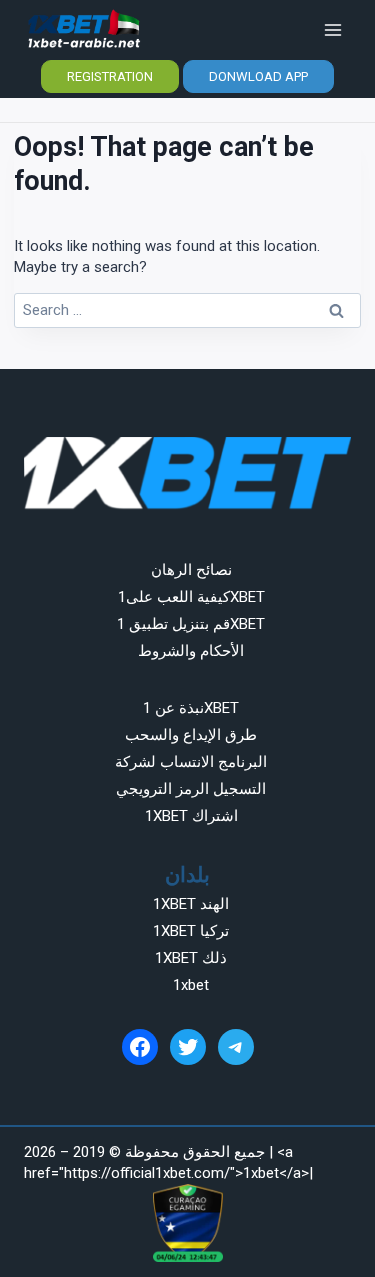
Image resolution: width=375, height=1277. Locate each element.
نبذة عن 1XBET (191, 708)
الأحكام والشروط (191, 651)
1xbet (191, 985)
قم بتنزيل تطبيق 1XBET (191, 624)
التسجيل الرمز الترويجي (191, 789)
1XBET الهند (191, 904)
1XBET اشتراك (191, 816)
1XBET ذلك (191, 958)
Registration (110, 76)
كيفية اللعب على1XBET (191, 597)
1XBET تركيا (191, 931)
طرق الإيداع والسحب (191, 735)
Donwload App (258, 76)
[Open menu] (332, 29)
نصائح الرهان (191, 570)
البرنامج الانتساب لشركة (191, 762)
